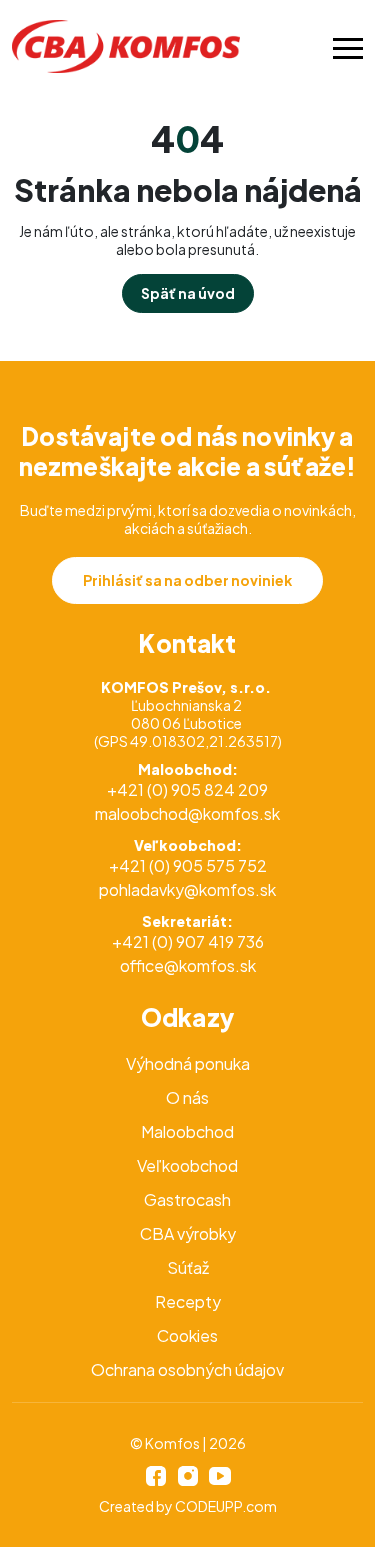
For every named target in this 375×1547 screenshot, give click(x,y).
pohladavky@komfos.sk (187, 889)
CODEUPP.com (226, 1506)
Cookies (187, 1335)
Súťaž (188, 1267)
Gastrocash (187, 1199)
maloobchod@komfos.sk (187, 813)
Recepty (188, 1301)
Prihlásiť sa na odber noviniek (187, 580)
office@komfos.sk (188, 965)
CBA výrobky (188, 1233)
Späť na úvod (188, 293)
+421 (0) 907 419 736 (188, 941)
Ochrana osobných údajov (187, 1369)
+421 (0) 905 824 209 (187, 789)
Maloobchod (187, 1131)
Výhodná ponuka (188, 1063)
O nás (187, 1097)
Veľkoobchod (187, 1165)
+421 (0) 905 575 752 (188, 865)
